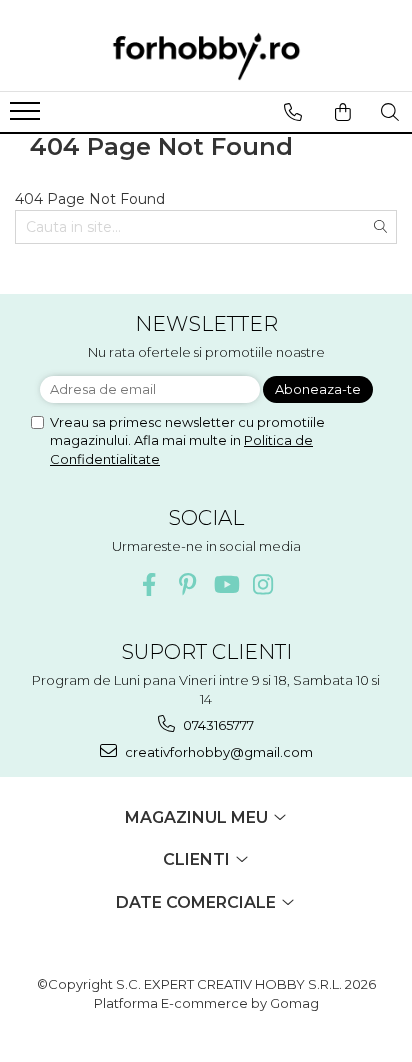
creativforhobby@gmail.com (217, 752)
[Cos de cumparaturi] (342, 112)
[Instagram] (263, 584)
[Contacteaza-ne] (292, 112)
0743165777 (217, 725)
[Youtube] (225, 584)
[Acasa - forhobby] (206, 56)
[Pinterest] (187, 584)
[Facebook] (149, 584)
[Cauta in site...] (389, 112)
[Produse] (27, 117)
